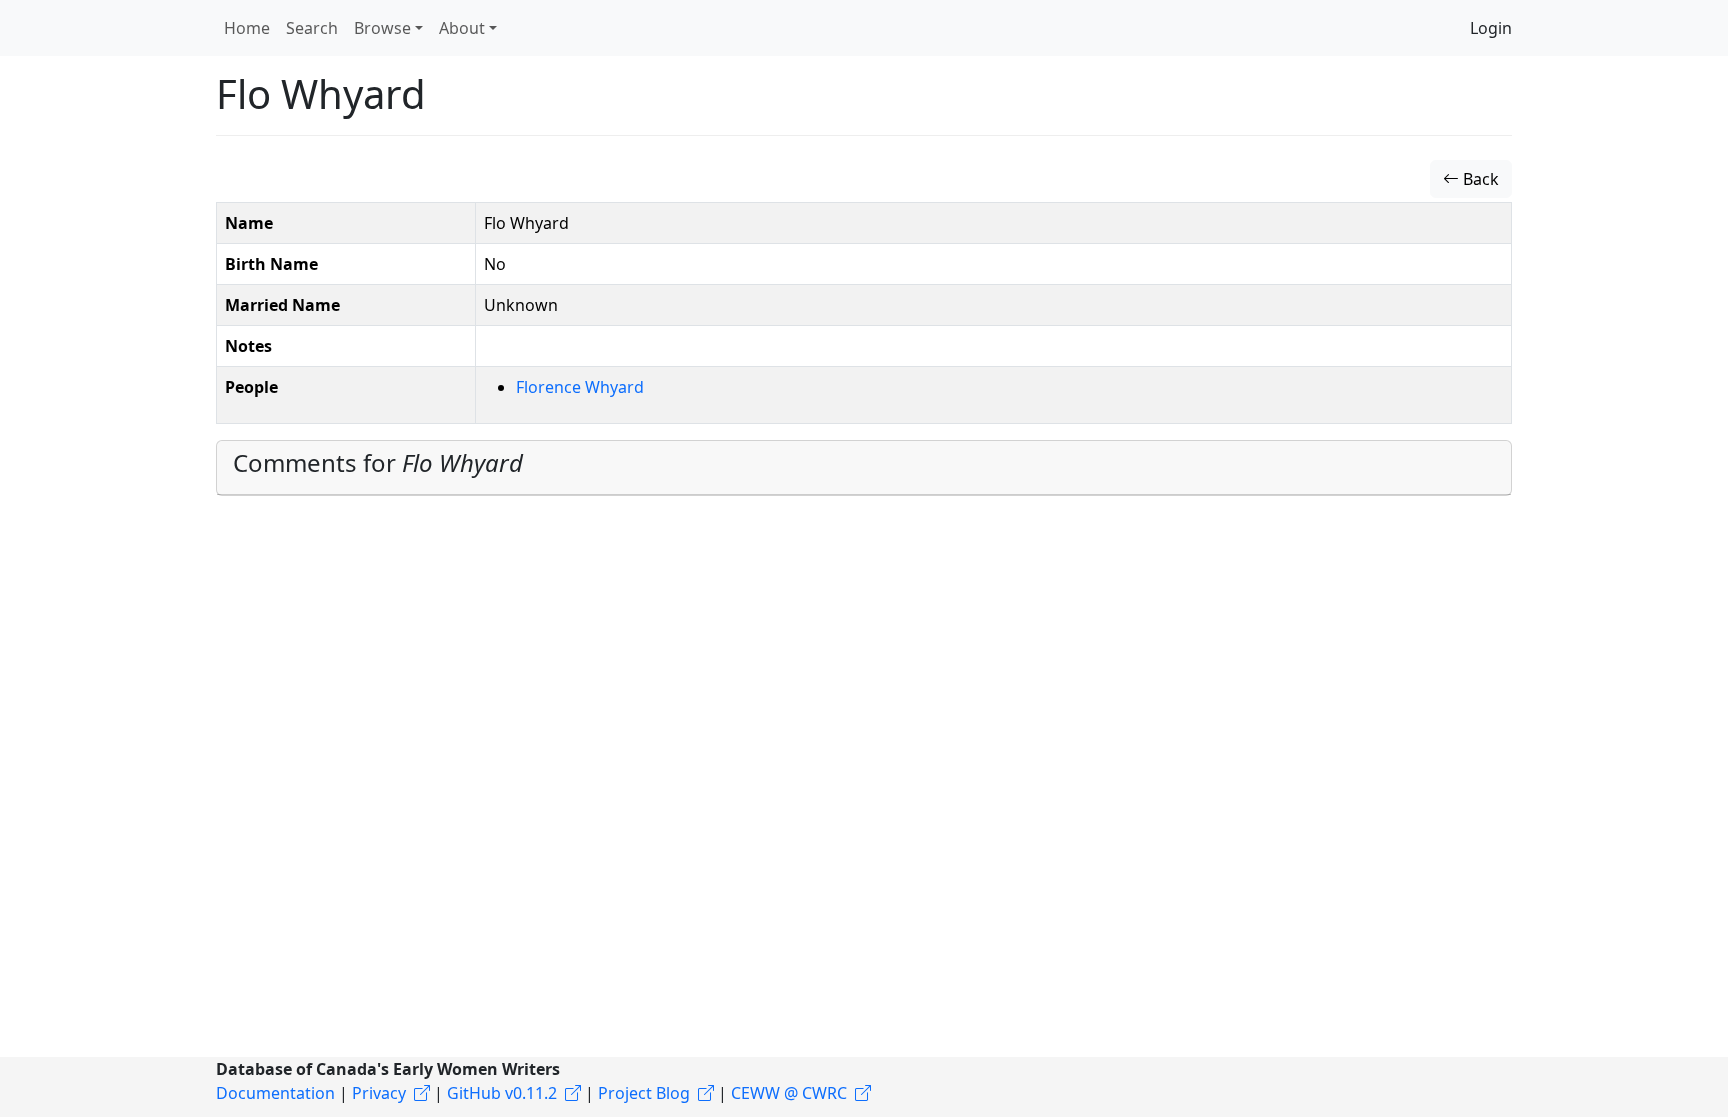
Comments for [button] (378, 462)
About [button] (462, 28)
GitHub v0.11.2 (502, 1093)
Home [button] (247, 28)
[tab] (864, 468)
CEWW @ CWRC (789, 1093)
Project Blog (644, 1093)
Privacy (379, 1093)
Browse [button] (382, 28)
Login (1491, 28)
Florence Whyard (580, 387)
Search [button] (312, 28)
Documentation (275, 1093)
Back (1479, 179)
